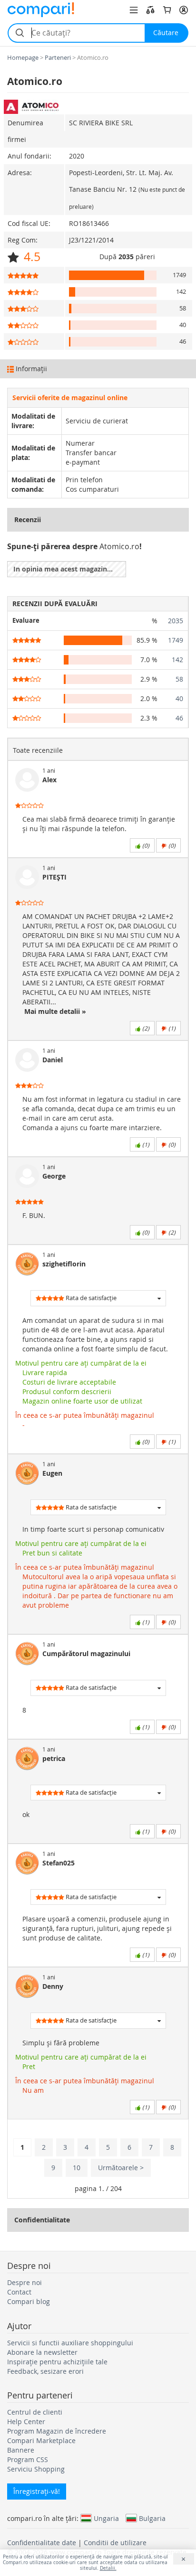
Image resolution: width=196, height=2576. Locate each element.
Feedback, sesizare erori (45, 2371)
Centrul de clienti (35, 2412)
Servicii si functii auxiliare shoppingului (70, 2343)
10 (77, 2168)
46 (179, 718)
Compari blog (29, 2301)
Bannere (21, 2450)
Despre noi (24, 2282)
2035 (176, 621)
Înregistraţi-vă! (37, 2491)
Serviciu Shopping (36, 2469)
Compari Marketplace (41, 2440)
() (145, 845)
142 (177, 660)
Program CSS (28, 2459)
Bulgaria (152, 2518)
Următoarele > (121, 2168)
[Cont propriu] (184, 10)
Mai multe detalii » (54, 1011)
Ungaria (106, 2518)
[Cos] (167, 10)
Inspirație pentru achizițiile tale (57, 2362)
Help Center (26, 2421)
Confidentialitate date (42, 2543)
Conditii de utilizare (115, 2543)
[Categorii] (134, 10)
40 (179, 698)
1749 (176, 640)
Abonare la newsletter (42, 2352)
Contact (19, 2292)
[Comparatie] (150, 10)
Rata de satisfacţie (90, 1298)
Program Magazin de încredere (57, 2431)
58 (179, 679)
